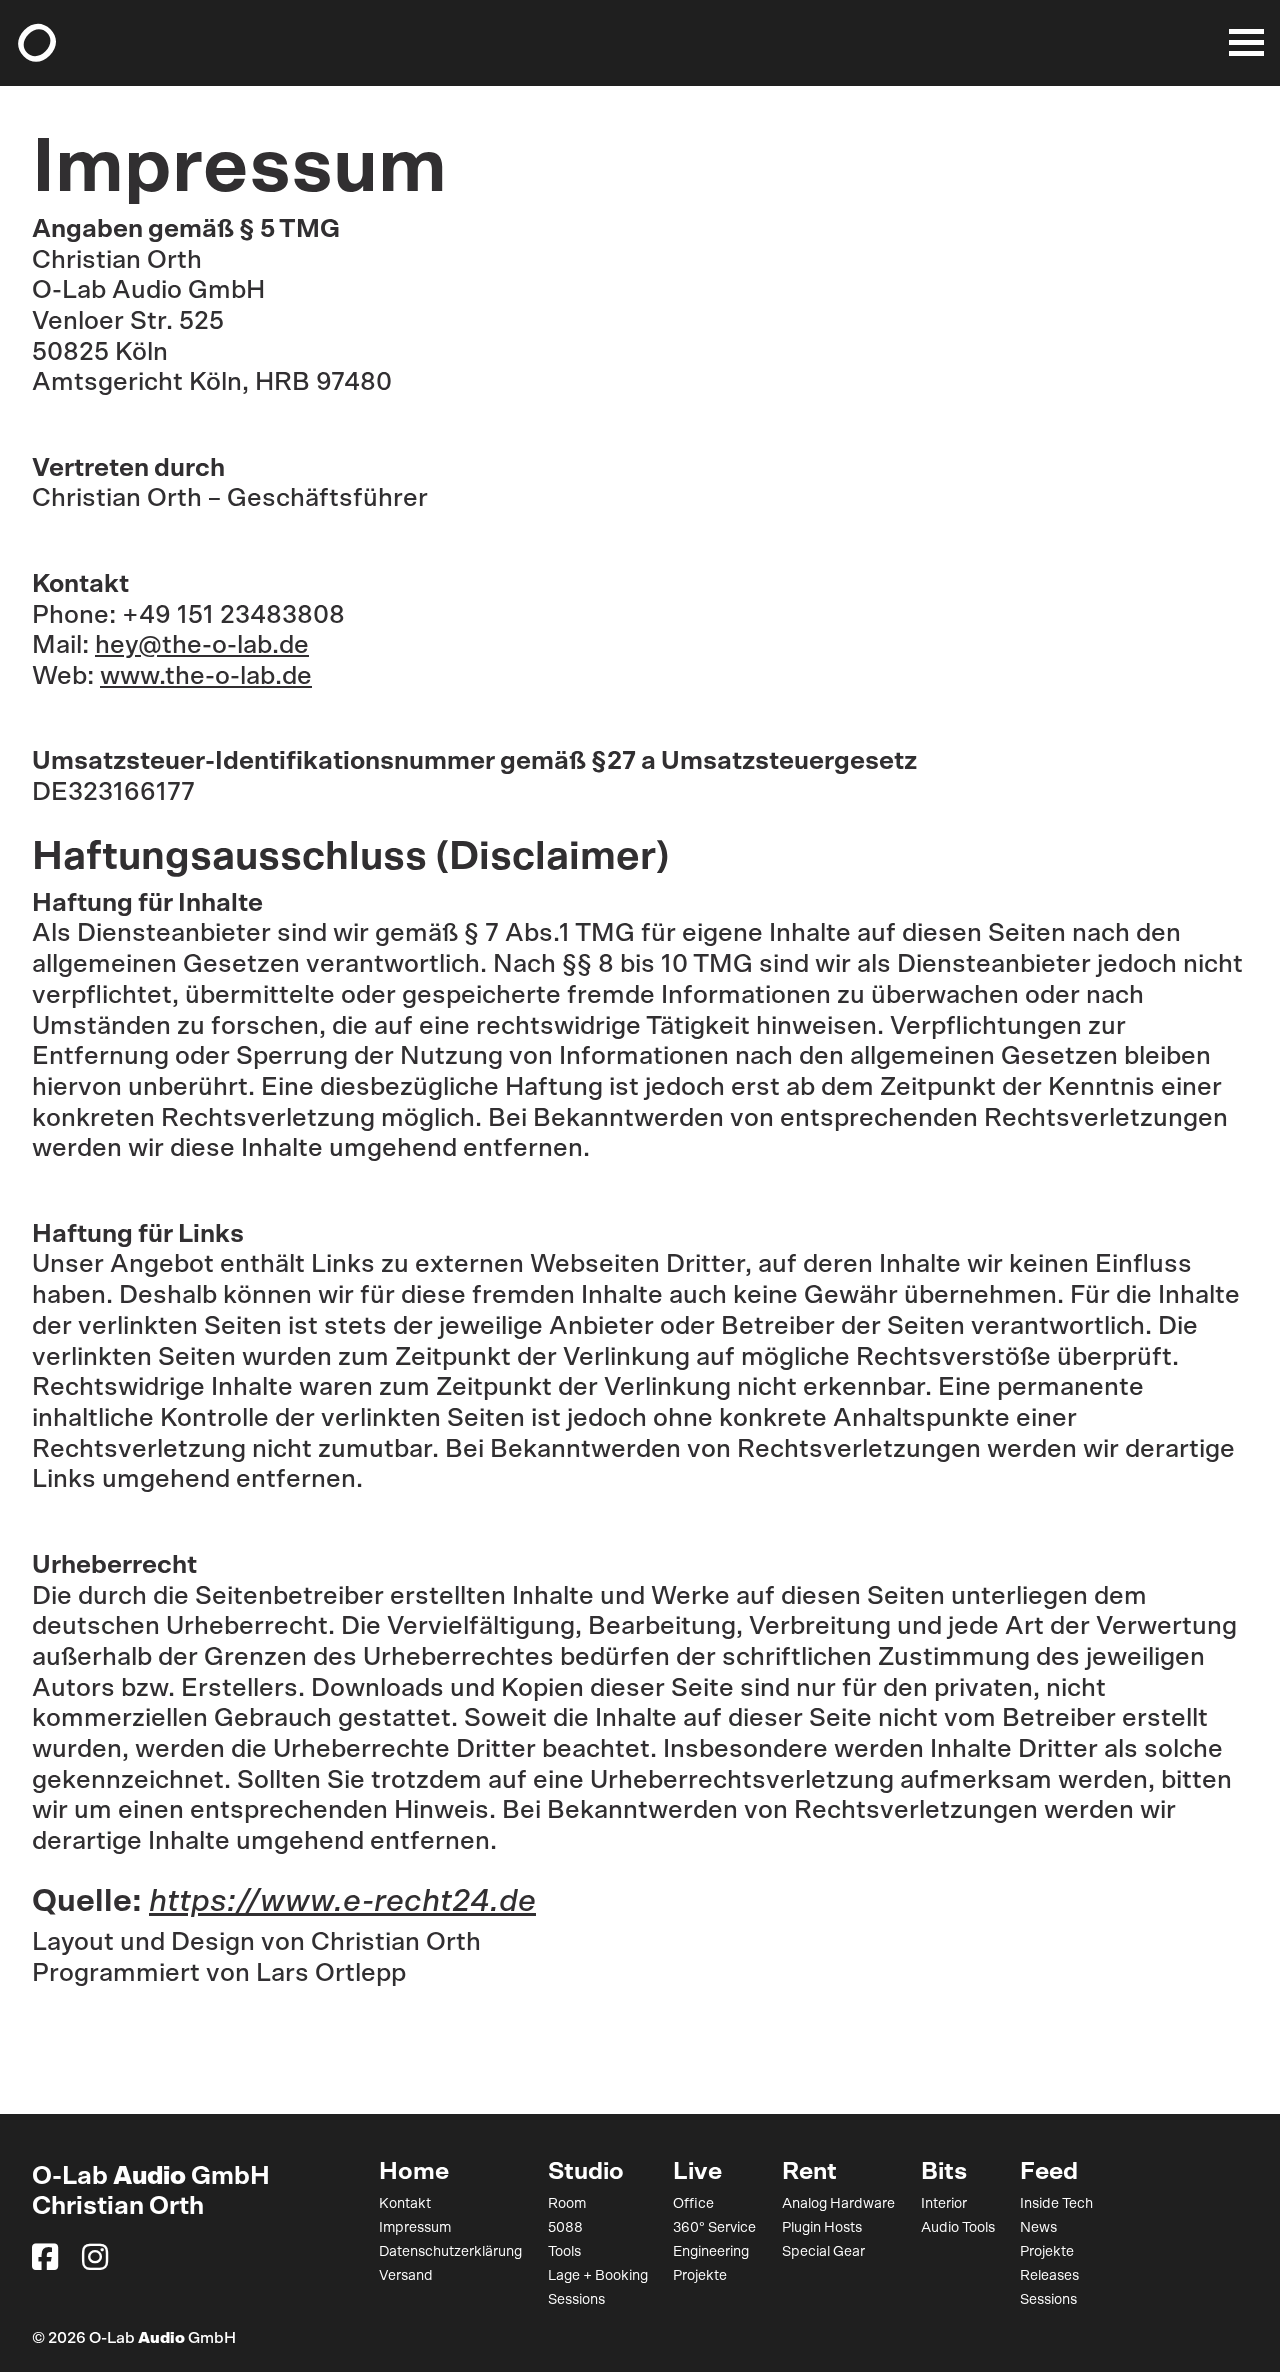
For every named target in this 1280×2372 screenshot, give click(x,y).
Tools (564, 2252)
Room (567, 2204)
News (1038, 2228)
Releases (1049, 2276)
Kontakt (405, 2204)
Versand (406, 2276)
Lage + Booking (598, 2276)
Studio (586, 2172)
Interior (944, 2204)
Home (414, 2172)
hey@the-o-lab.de (202, 645)
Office (693, 2204)
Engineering (711, 2252)
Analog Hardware (838, 2204)
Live (697, 2172)
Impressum (415, 2228)
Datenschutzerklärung (450, 2252)
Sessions (576, 2300)
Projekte (700, 2276)
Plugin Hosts (822, 2228)
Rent (809, 2172)
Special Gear (823, 2252)
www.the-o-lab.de (206, 676)
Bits (944, 2172)
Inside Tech (1056, 2204)
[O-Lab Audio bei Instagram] (95, 2257)
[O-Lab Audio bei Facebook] (45, 2257)
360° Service (714, 2228)
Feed (1049, 2172)
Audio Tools (958, 2228)
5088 (565, 2228)
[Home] (37, 43)
